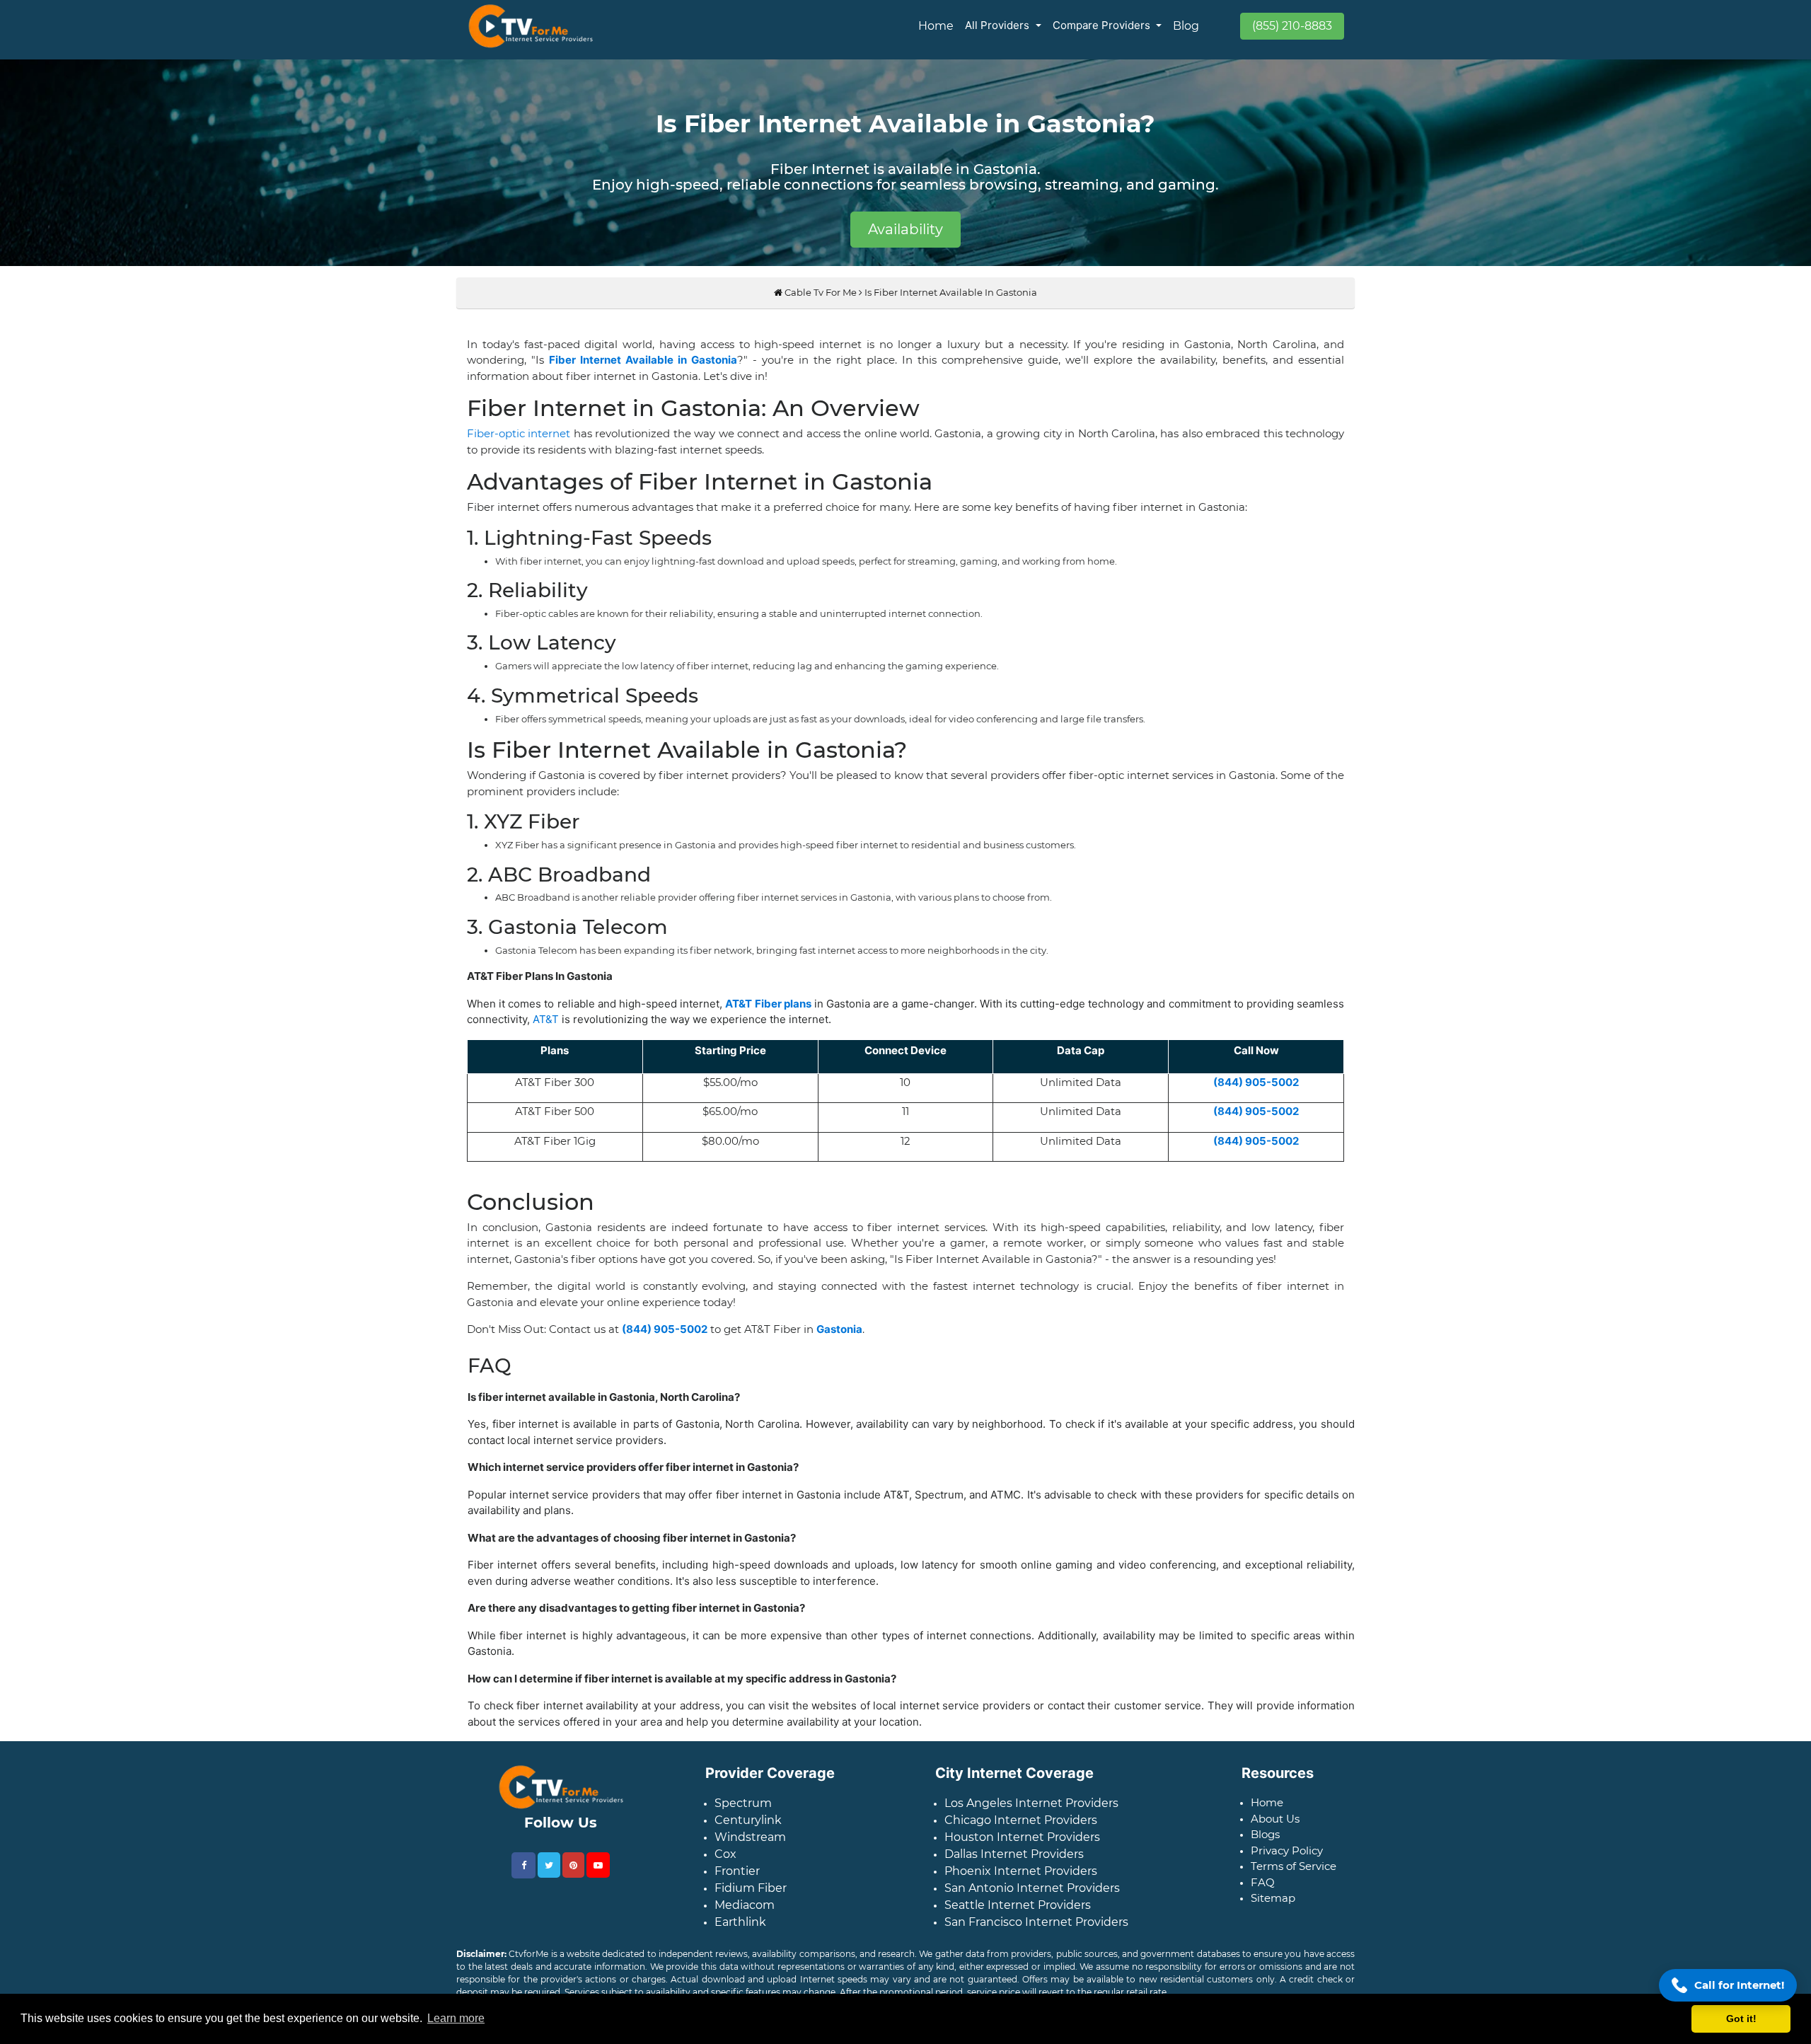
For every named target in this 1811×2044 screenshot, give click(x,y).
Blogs (1265, 1846)
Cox (725, 1865)
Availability (905, 229)
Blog (1186, 26)
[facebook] (523, 1877)
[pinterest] (573, 1876)
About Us (1275, 1830)
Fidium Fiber (751, 1899)
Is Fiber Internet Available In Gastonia (951, 304)
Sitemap (1273, 1909)
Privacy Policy (1287, 1862)
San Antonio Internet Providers (1032, 1899)
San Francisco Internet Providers (1036, 1933)
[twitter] (549, 1876)
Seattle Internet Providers (1018, 1916)
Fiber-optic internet (519, 445)
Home (936, 26)
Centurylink (748, 1831)
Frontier (737, 1882)
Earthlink (740, 1933)
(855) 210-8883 (1292, 26)
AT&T (546, 1030)
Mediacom (745, 1916)
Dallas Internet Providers (1014, 1865)
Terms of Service (1294, 1877)
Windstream (750, 1848)
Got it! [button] (1741, 2019)
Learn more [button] (456, 2018)
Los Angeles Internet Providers (1031, 1814)
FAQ (1263, 1894)
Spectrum (743, 1814)
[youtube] (598, 1876)
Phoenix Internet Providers (1021, 1882)
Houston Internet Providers (1022, 1848)
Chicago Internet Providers (1021, 1831)
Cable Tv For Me (820, 304)
